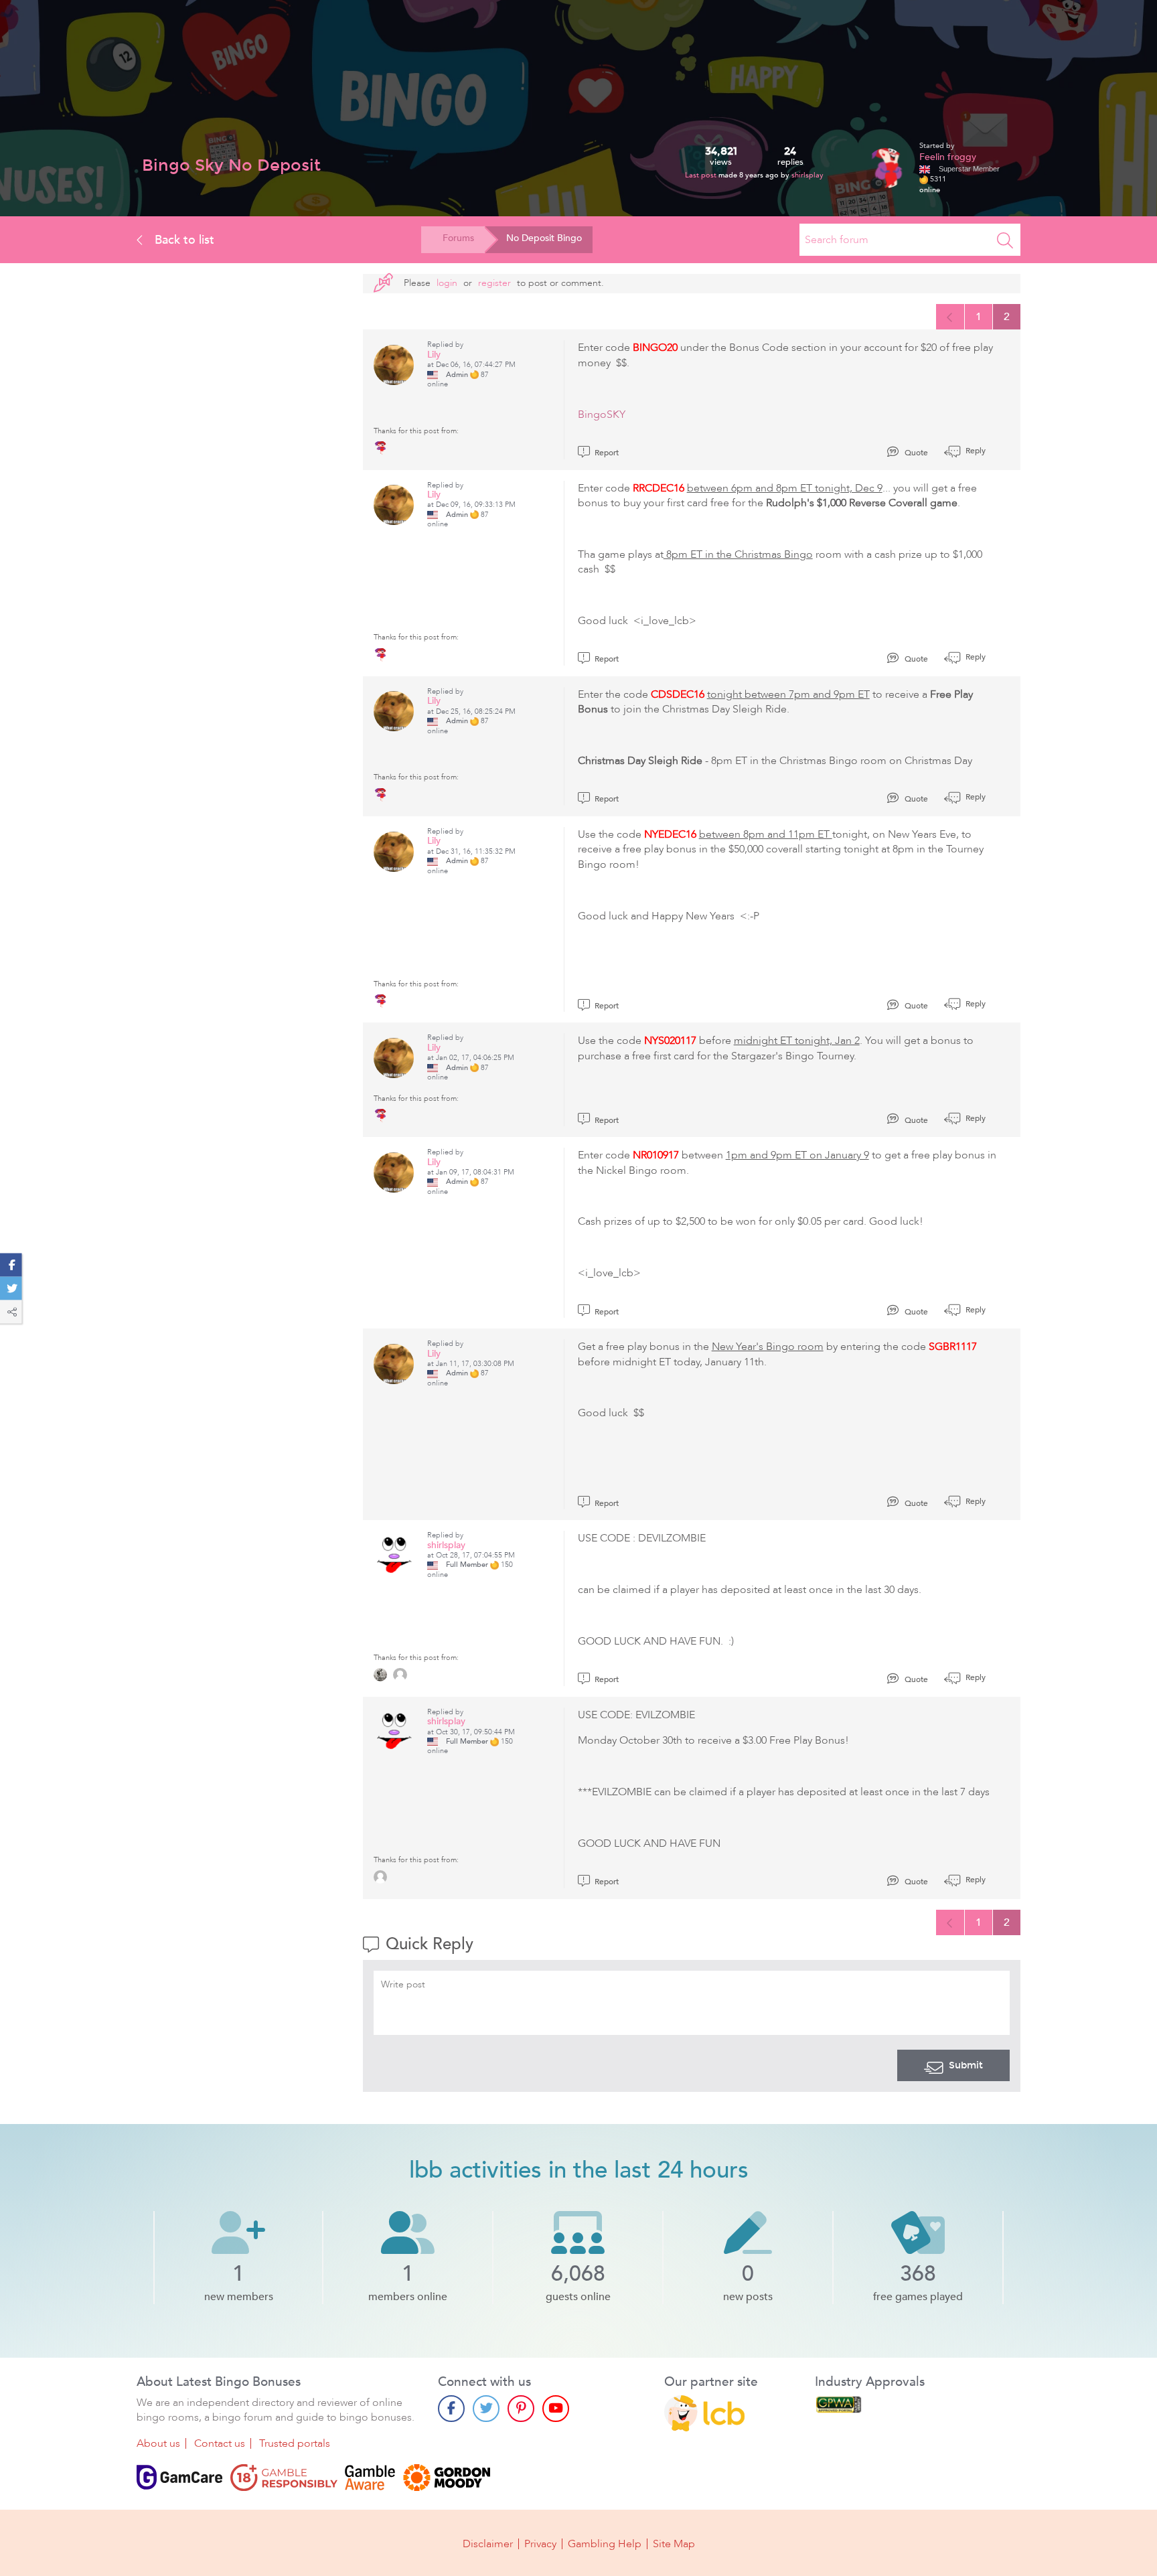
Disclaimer (488, 2544)
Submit (966, 2065)
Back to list (183, 240)
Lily (434, 355)
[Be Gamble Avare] (370, 2478)
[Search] (1005, 240)
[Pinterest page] (521, 2409)
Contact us (220, 2443)
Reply (975, 451)
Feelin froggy (948, 157)
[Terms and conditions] (284, 2478)
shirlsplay (807, 175)
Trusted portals (295, 2443)
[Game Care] (179, 2478)
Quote (915, 453)
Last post (702, 175)
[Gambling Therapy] (447, 2478)
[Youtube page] (556, 2409)
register (494, 283)
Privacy (540, 2544)
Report (606, 453)
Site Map (674, 2544)
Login (447, 283)
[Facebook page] (451, 2409)
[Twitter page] (486, 2409)
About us (158, 2443)
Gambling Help (605, 2544)
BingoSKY (602, 414)
